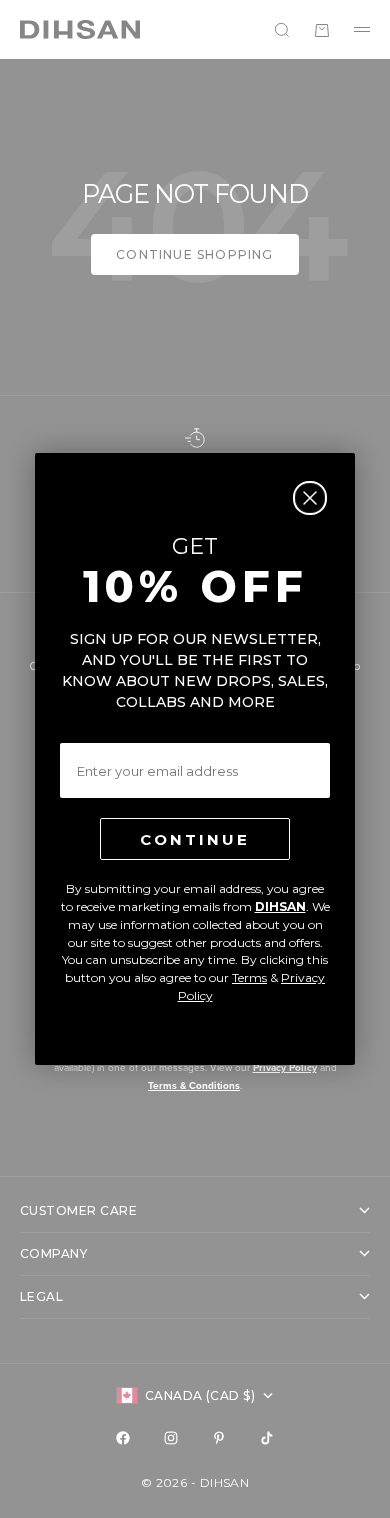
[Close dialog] (310, 498)
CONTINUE (195, 839)
